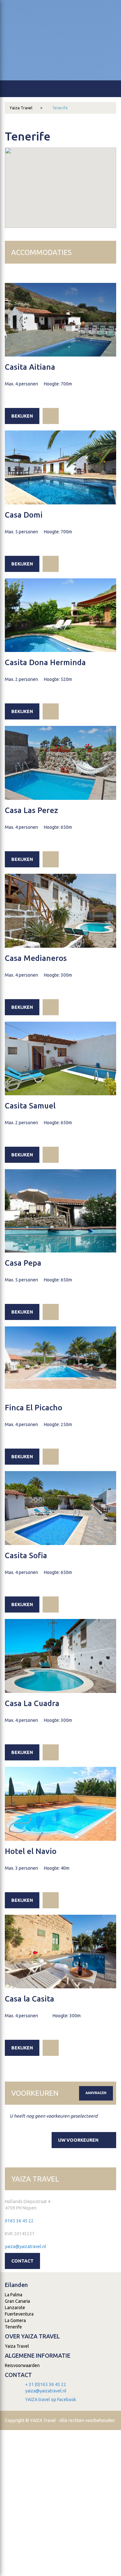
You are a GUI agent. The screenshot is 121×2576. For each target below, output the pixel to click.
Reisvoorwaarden (22, 2365)
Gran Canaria (17, 2301)
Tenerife (60, 108)
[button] (61, 180)
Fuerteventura (19, 2314)
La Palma (14, 2295)
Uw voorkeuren (78, 2140)
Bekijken (22, 416)
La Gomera (15, 2320)
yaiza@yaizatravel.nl (25, 2246)
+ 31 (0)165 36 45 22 (46, 2384)
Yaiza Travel (26, 108)
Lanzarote (15, 2308)
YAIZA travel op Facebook (51, 2400)
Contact (22, 2261)
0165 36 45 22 (19, 2221)
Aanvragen (96, 2093)
